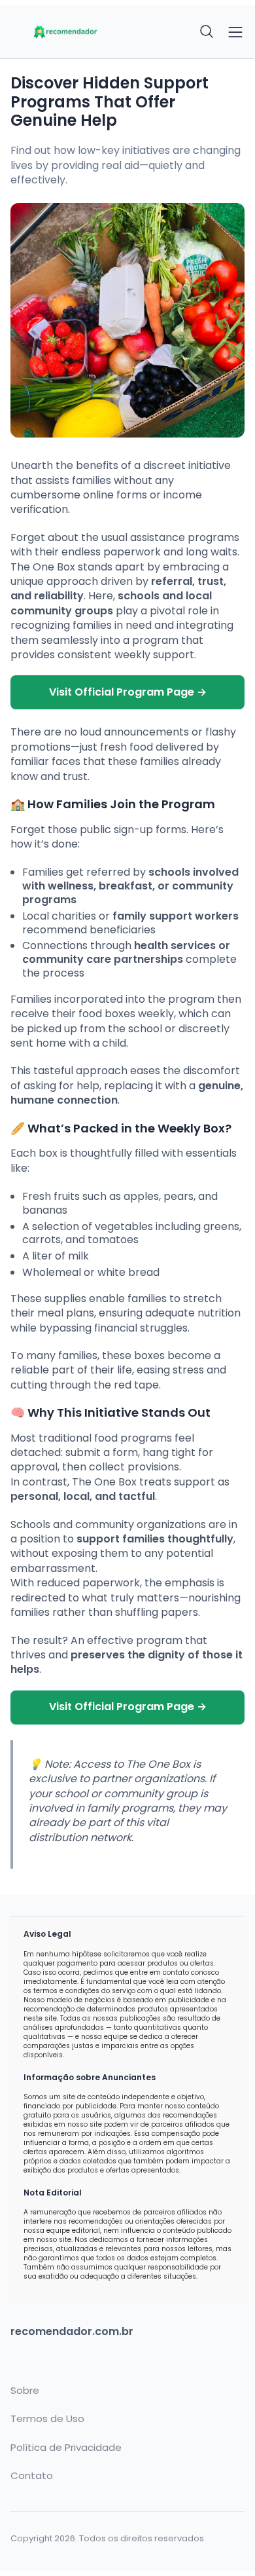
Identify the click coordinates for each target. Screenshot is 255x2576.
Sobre (25, 2391)
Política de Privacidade (66, 2448)
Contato (32, 2476)
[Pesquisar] (207, 32)
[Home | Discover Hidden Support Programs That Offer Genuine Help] (65, 32)
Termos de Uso (47, 2419)
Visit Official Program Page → (128, 692)
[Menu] (235, 32)
